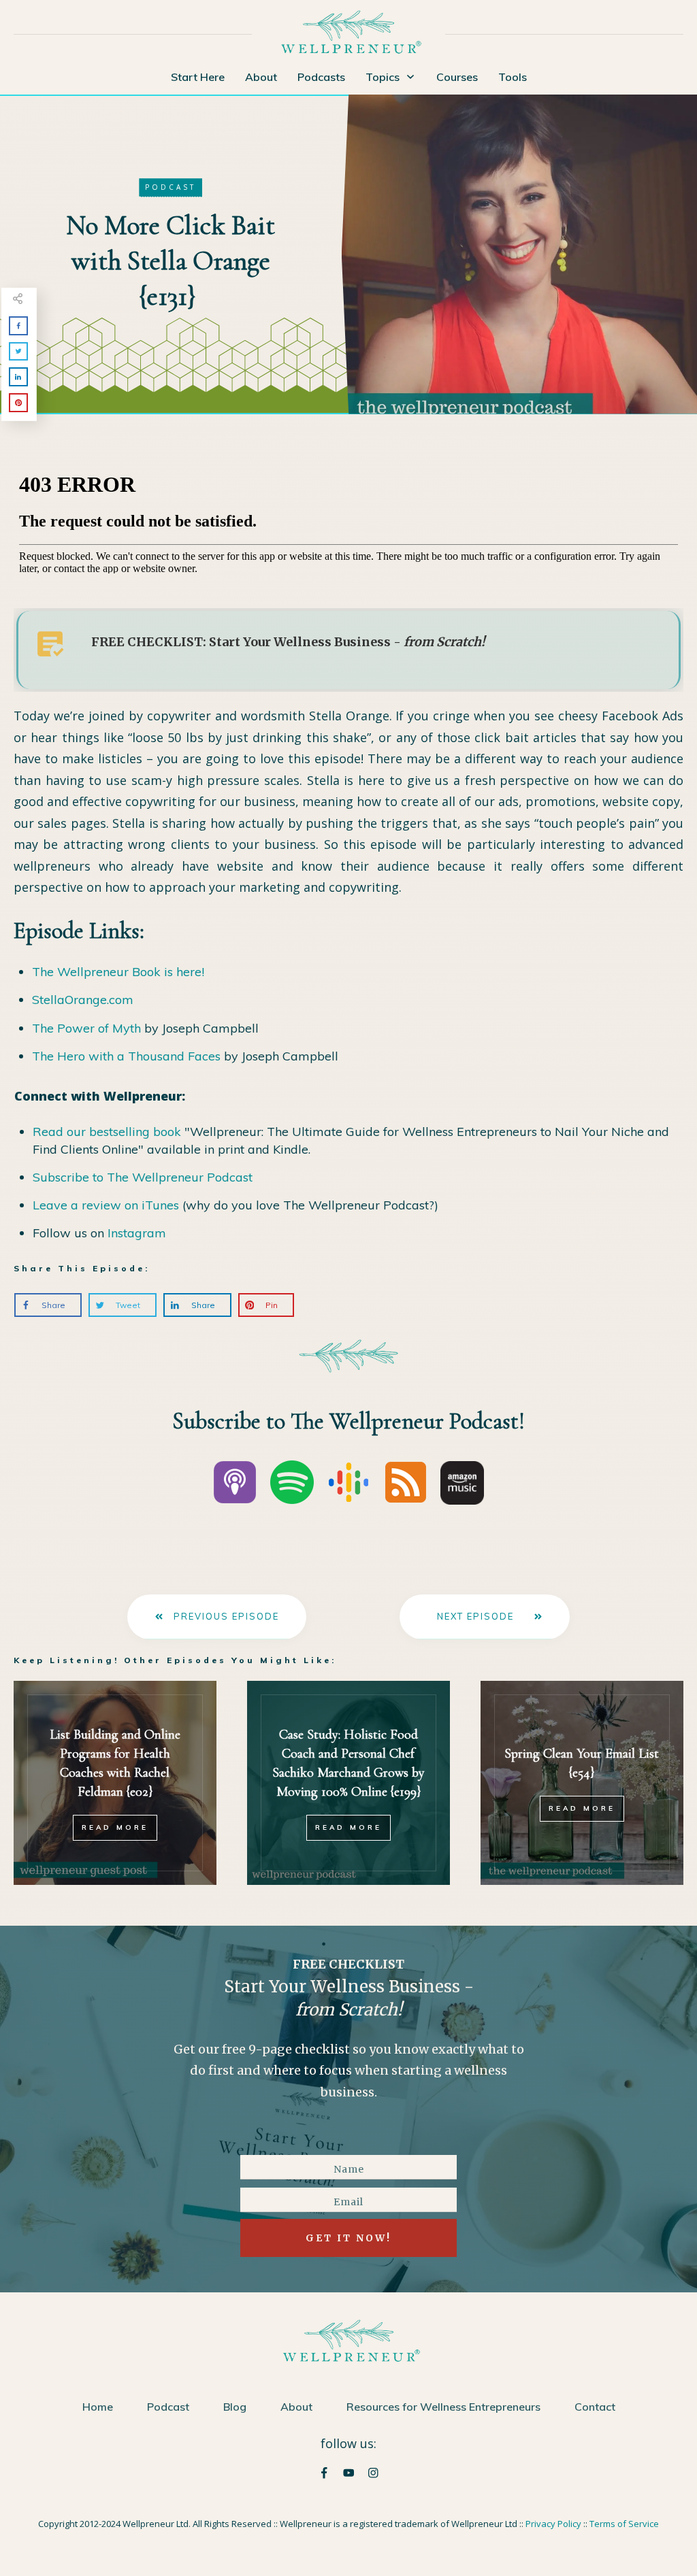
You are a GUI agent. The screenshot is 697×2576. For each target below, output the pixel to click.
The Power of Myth (86, 1028)
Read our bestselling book (107, 1132)
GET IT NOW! (348, 2238)
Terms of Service (624, 2524)
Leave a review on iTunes (106, 1205)
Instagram (137, 1233)
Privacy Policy (553, 2524)
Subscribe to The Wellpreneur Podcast (143, 1177)
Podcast (171, 187)
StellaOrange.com (83, 1000)
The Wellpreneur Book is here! (118, 972)
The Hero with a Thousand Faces (126, 1056)
